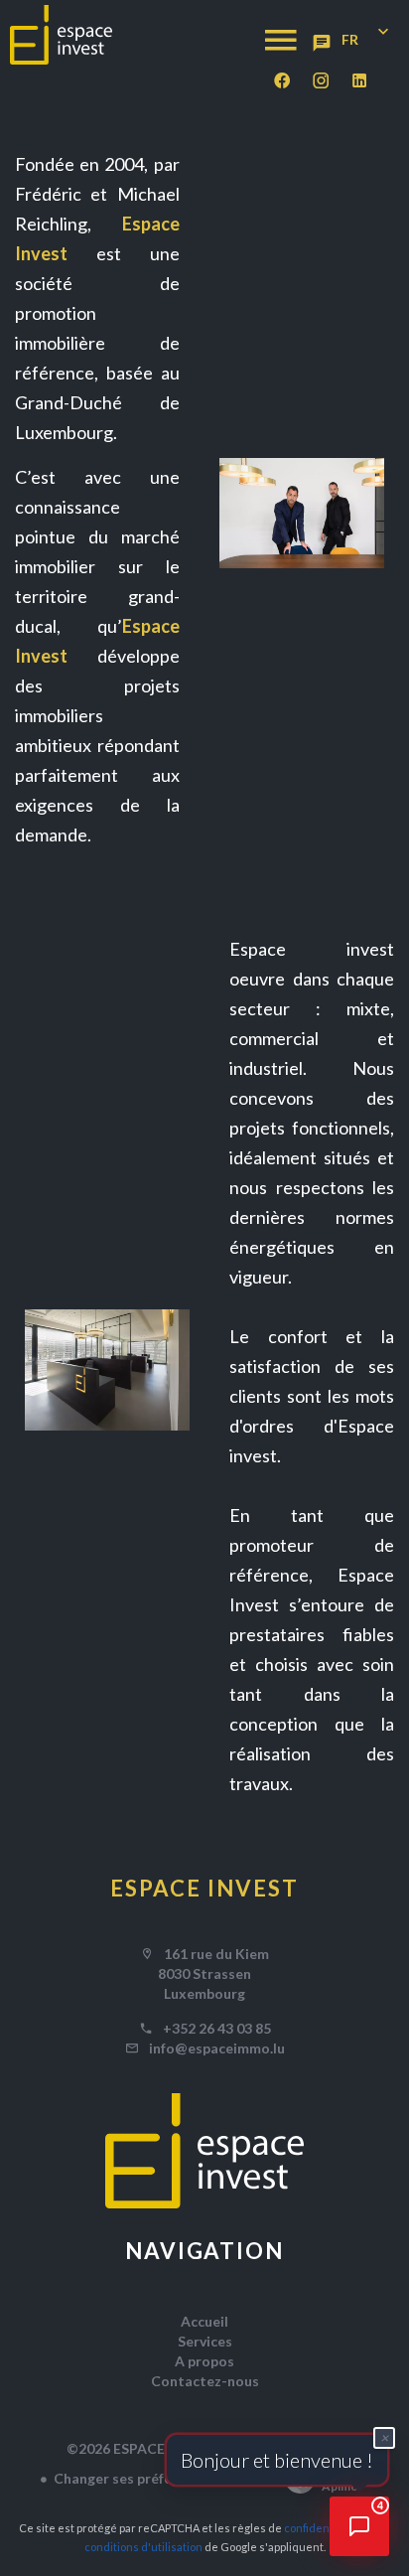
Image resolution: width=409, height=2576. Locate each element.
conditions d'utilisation (143, 2547)
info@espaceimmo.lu (217, 2048)
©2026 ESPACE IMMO (138, 2448)
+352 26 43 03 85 (217, 2028)
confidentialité (322, 2528)
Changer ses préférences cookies (162, 2478)
